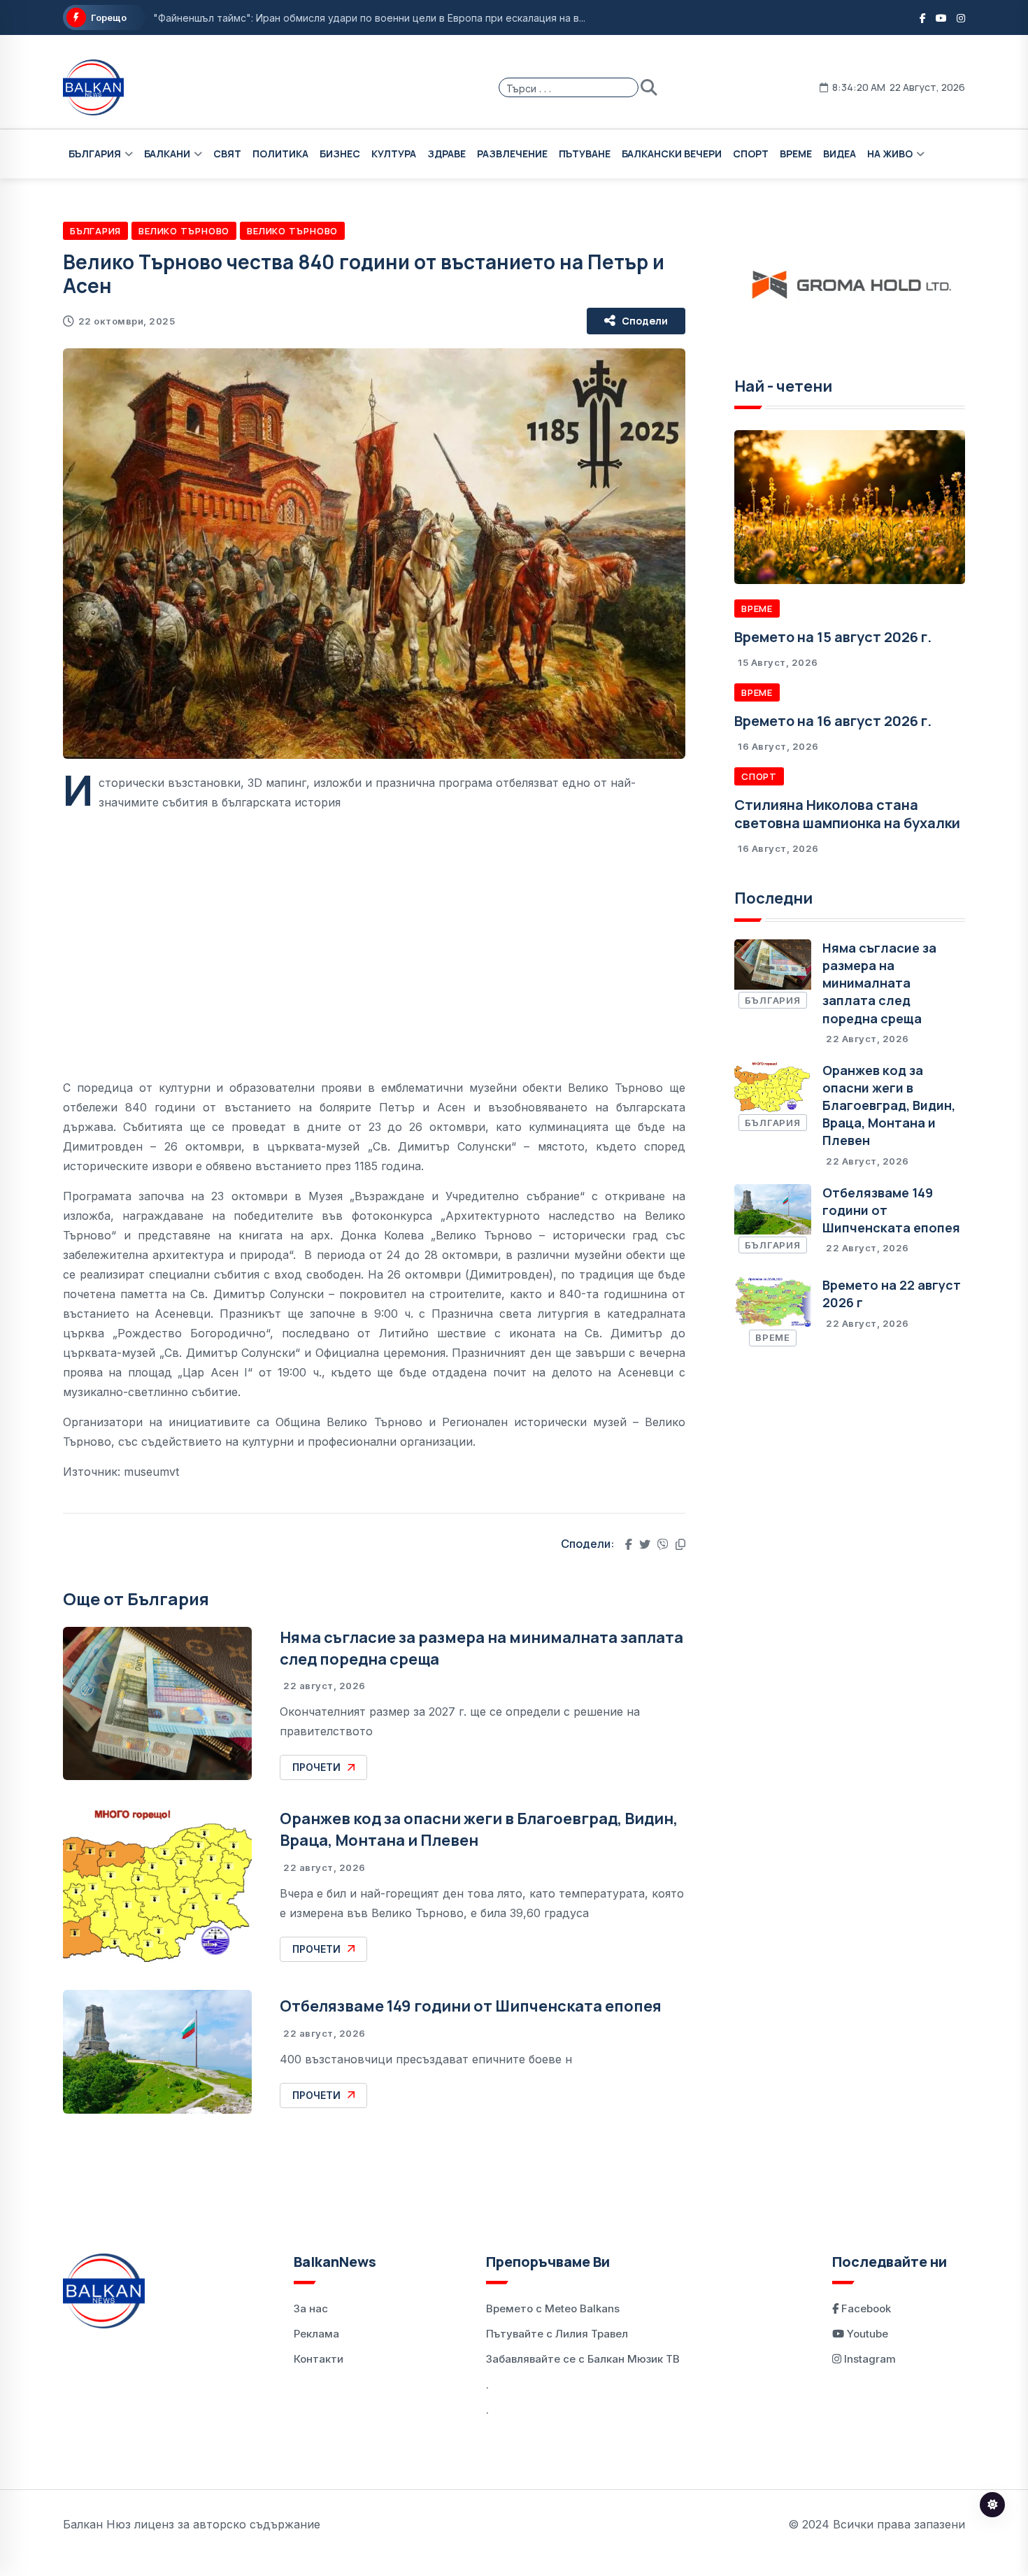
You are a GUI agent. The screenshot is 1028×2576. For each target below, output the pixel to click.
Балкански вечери (672, 154)
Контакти (319, 2359)
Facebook (865, 2308)
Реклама (316, 2334)
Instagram (869, 2359)
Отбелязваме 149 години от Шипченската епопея (471, 2006)
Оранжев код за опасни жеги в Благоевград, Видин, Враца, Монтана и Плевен (889, 1105)
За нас (311, 2308)
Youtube (866, 2334)
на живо (890, 154)
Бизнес (340, 154)
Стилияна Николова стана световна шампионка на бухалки (847, 814)
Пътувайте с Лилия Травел (557, 2334)
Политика (280, 154)
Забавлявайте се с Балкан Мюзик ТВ (583, 2359)
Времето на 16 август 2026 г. (833, 721)
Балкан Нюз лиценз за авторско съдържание (192, 2524)
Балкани (167, 154)
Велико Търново (184, 231)
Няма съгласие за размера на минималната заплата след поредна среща (879, 983)
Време (796, 154)
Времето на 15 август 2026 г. (833, 637)
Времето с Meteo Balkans (553, 2308)
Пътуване (585, 154)
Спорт (751, 154)
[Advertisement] (374, 934)
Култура (394, 154)
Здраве (447, 154)
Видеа (840, 154)
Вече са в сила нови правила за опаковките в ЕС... (275, 19)
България (95, 154)
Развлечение (512, 154)
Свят (227, 154)
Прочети (316, 1767)
